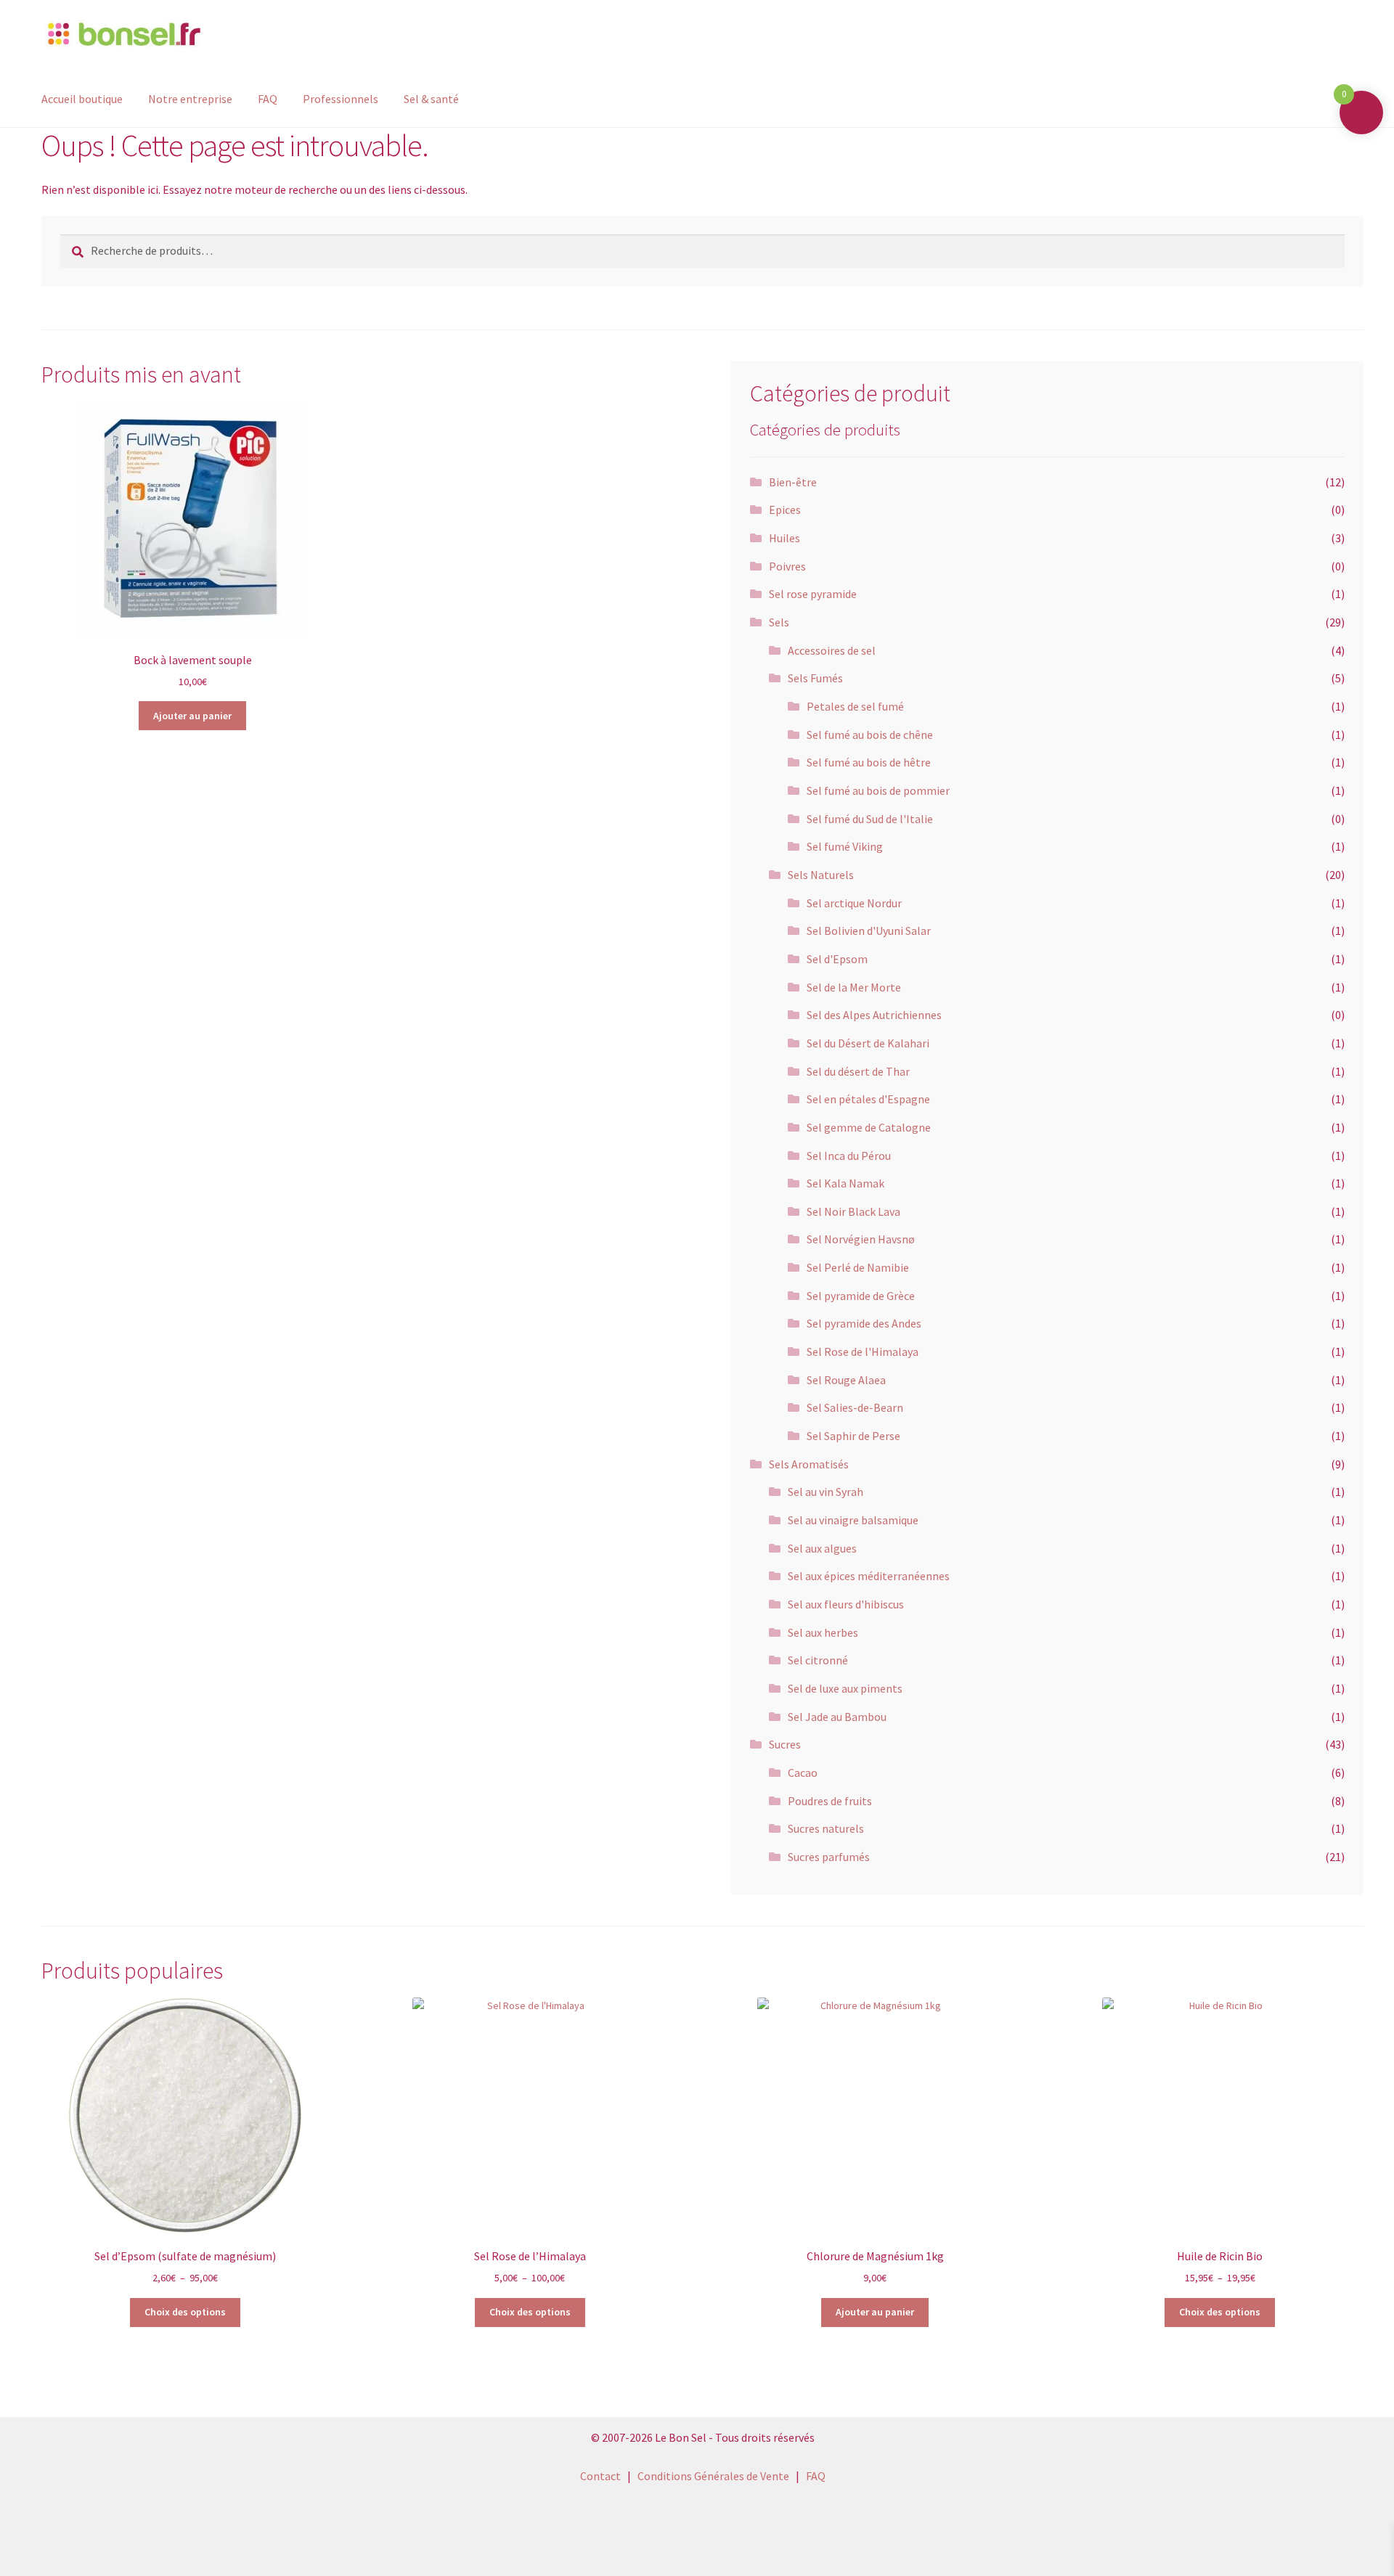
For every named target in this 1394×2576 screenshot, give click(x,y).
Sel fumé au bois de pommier (878, 790)
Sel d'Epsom (837, 959)
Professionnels (341, 99)
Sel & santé (431, 99)
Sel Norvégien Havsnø (861, 1239)
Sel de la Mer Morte (854, 987)
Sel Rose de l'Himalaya (863, 1352)
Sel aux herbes (823, 1632)
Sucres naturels (826, 1828)
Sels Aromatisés (809, 1464)
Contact (600, 2476)
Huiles (784, 538)
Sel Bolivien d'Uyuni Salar (869, 931)
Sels (779, 622)
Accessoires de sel (832, 650)
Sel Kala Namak (845, 1183)
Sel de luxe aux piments (845, 1688)
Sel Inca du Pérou (849, 1156)
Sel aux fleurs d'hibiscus (846, 1604)
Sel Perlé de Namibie (858, 1267)
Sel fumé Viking (845, 846)
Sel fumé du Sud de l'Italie (870, 819)
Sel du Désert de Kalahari (868, 1043)
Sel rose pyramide (813, 594)
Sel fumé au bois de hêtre (869, 762)
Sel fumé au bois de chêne (870, 735)
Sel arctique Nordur (854, 903)
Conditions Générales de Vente (713, 2476)
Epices (785, 510)
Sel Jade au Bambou (837, 1717)
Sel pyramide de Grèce (861, 1296)
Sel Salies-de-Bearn (855, 1407)
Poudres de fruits (830, 1801)
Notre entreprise (190, 99)
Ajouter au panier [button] (192, 716)
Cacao (803, 1772)
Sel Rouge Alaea (846, 1380)
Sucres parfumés (829, 1857)
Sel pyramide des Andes (864, 1323)
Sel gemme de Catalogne (869, 1127)
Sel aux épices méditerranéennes (869, 1576)
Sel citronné (818, 1660)
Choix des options (185, 2312)
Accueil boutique (82, 99)
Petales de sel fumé (855, 706)
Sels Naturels (821, 875)
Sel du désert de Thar (858, 1071)
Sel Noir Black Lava (853, 1211)
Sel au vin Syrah (826, 1492)
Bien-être (793, 482)
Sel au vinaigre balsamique (853, 1520)
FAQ (268, 99)
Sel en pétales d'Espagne (868, 1099)
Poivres (787, 566)
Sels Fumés (815, 678)
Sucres (785, 1744)
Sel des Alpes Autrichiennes (874, 1015)
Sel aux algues (822, 1548)
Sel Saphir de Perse (853, 1436)
